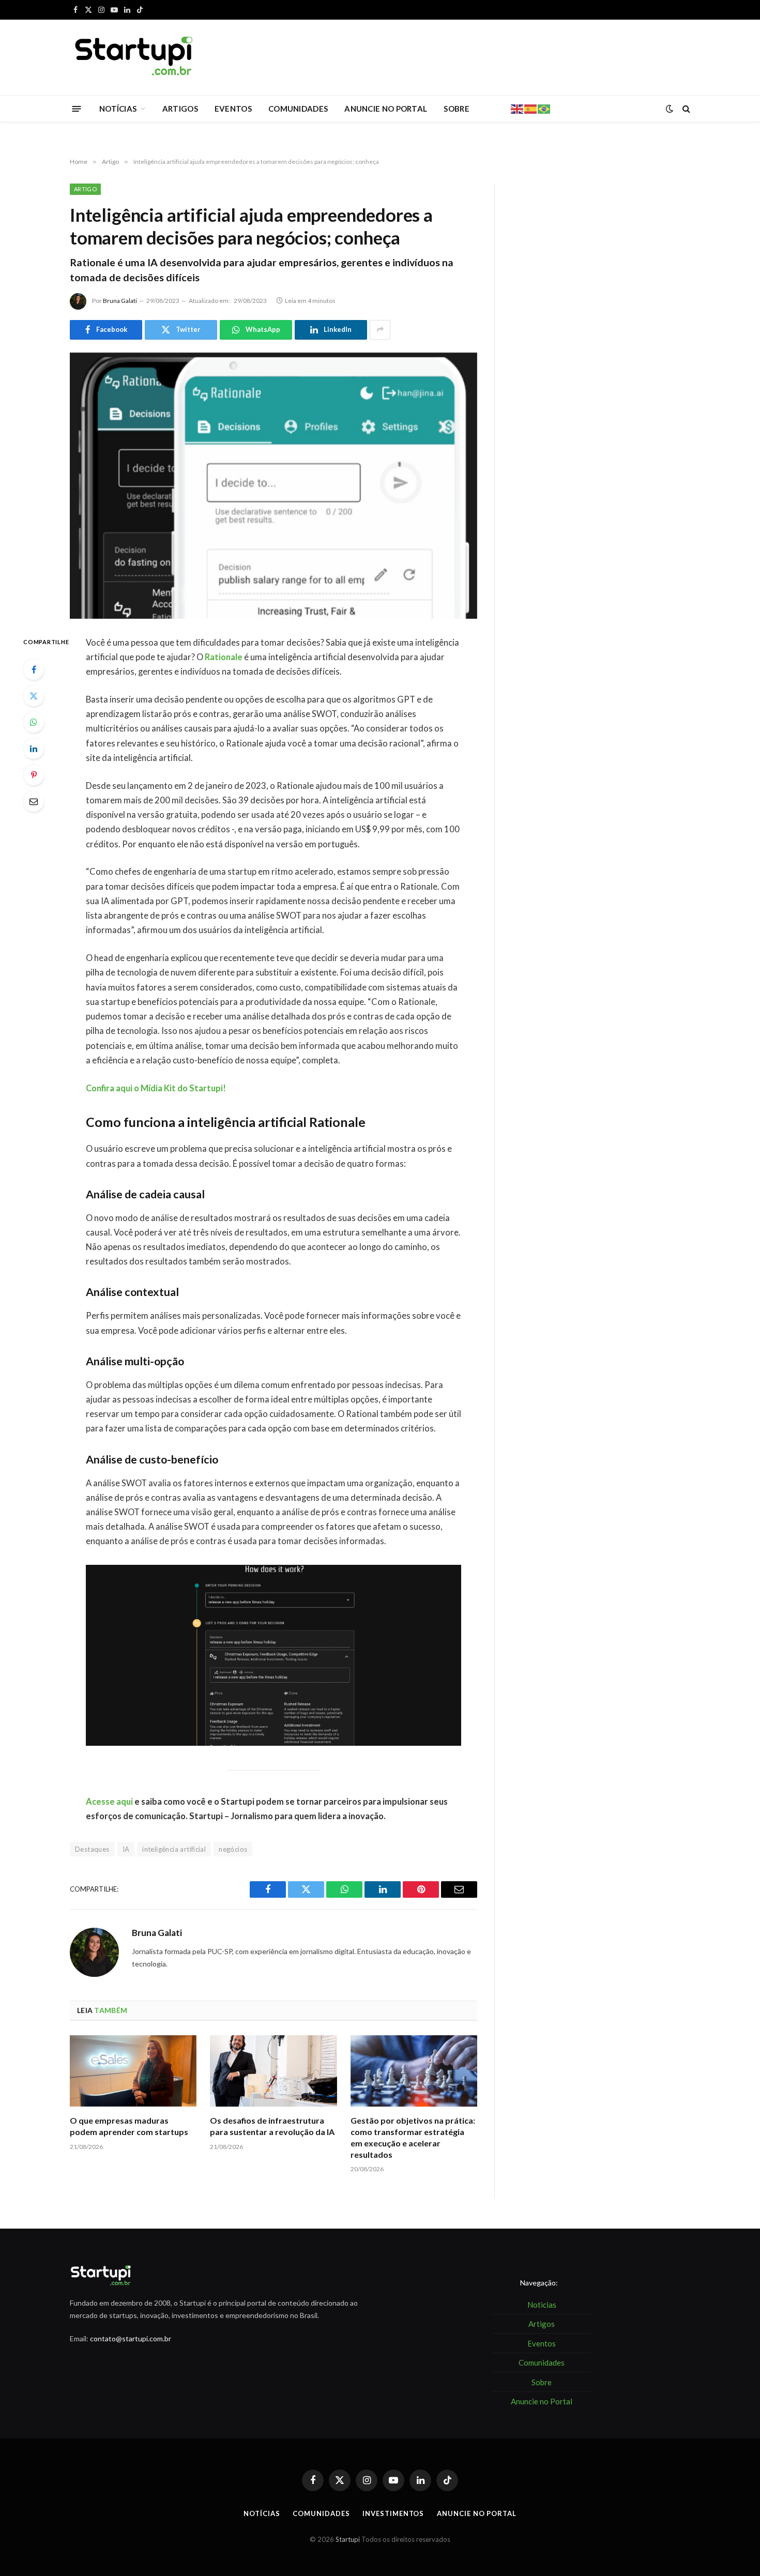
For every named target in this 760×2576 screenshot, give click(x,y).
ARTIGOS (180, 109)
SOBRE (457, 109)
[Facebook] (34, 669)
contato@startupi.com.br (131, 2338)
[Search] (685, 109)
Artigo (85, 189)
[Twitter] (34, 696)
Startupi (348, 2539)
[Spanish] (531, 108)
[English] (518, 108)
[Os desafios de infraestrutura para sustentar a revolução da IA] (273, 2071)
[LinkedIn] (34, 749)
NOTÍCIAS (118, 109)
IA (126, 1849)
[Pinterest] (34, 775)
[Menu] (77, 108)
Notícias (262, 2513)
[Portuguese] (544, 108)
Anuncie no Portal (476, 2513)
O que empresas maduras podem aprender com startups (129, 2126)
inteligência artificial (174, 1849)
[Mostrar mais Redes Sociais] (380, 330)
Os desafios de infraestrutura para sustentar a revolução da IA (272, 2126)
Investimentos (393, 2513)
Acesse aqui (109, 1802)
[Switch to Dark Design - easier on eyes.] (670, 109)
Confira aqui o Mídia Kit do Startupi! (156, 1088)
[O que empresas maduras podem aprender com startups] (133, 2071)
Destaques (92, 1849)
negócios (233, 1849)
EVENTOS (233, 109)
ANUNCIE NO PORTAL (386, 109)
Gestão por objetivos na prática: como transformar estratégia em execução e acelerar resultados (413, 2137)
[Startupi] (134, 57)
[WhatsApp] (34, 722)
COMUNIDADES (298, 109)
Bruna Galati (120, 301)
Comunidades (321, 2513)
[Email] (34, 801)
